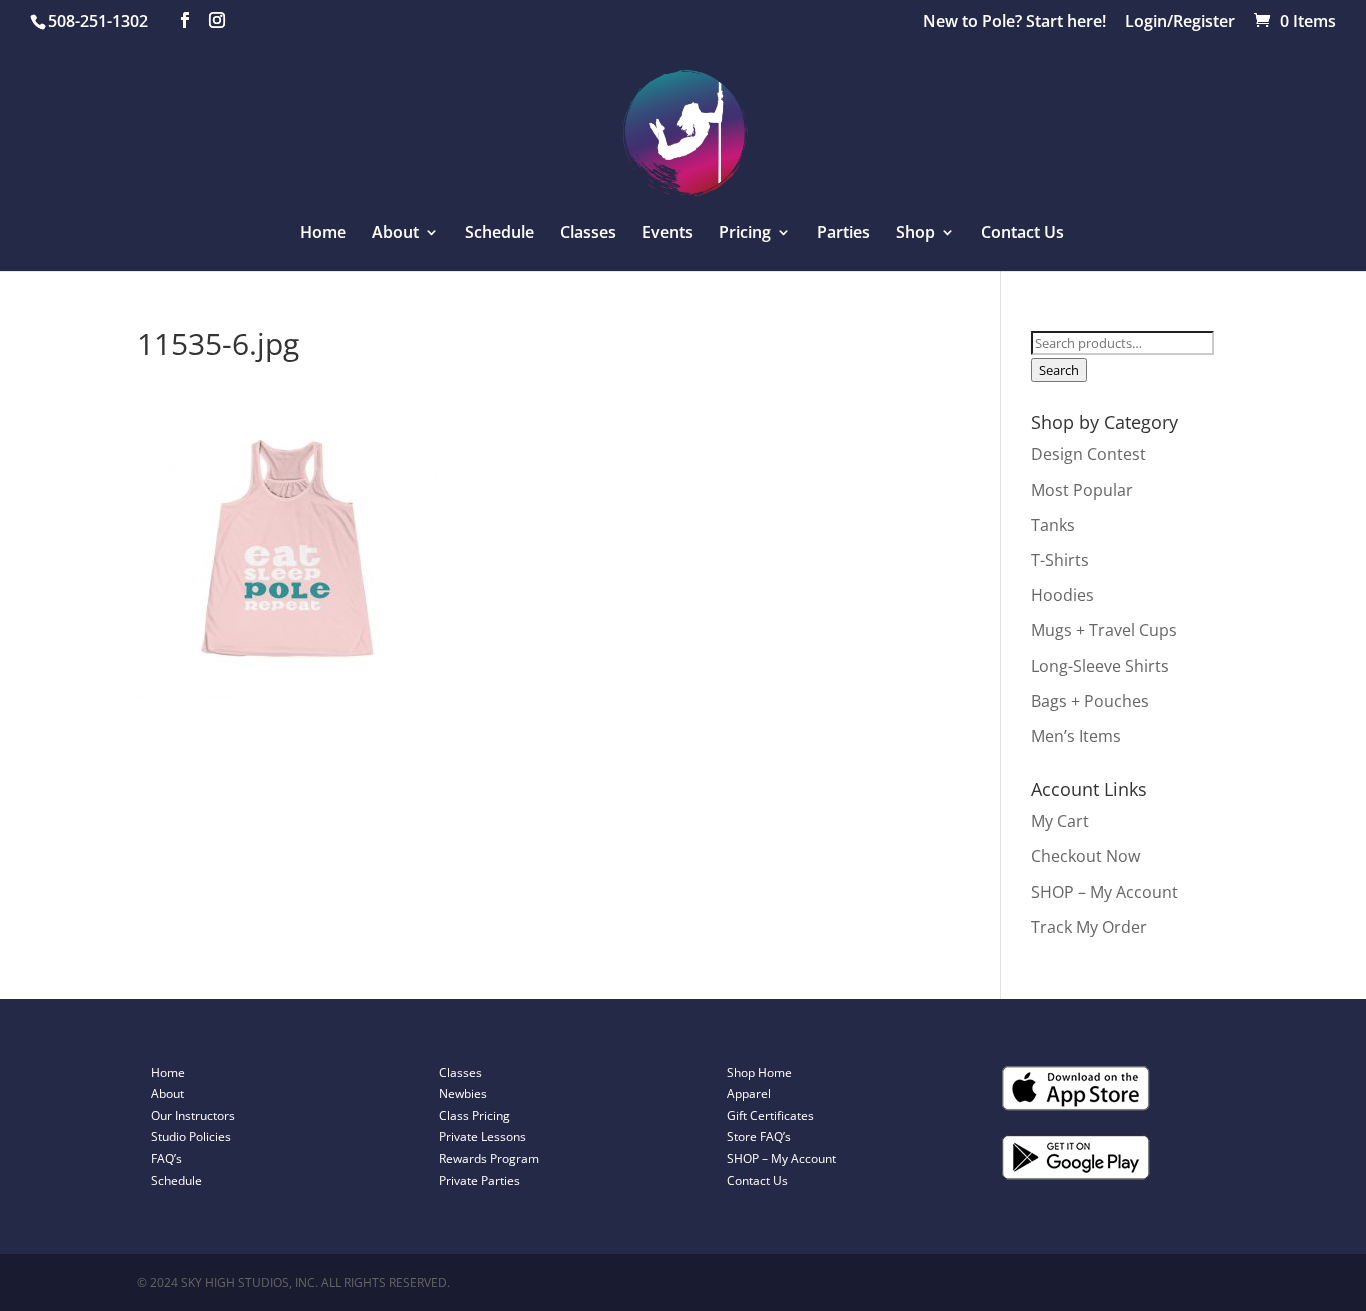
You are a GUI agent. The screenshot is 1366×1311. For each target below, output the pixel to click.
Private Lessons (482, 1136)
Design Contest (1088, 454)
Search (1059, 370)
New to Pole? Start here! (1014, 22)
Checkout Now (1085, 856)
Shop (915, 234)
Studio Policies (191, 1136)
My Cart (1060, 821)
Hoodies (1062, 595)
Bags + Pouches (1090, 701)
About (167, 1093)
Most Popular (1082, 490)
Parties (843, 234)
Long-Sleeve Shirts (1100, 666)
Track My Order (1089, 927)
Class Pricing (474, 1115)
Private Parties (479, 1180)
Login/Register (1180, 22)
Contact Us (1022, 234)
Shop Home (759, 1072)
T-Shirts (1060, 560)
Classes (588, 234)
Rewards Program (489, 1158)
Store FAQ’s (759, 1136)
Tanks (1053, 525)
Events (667, 234)
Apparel (749, 1093)
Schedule (499, 234)
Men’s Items (1076, 736)
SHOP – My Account (1104, 892)
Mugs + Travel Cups (1104, 630)
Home (323, 234)
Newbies (463, 1093)
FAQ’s (166, 1158)
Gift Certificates (770, 1115)
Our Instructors (193, 1115)
